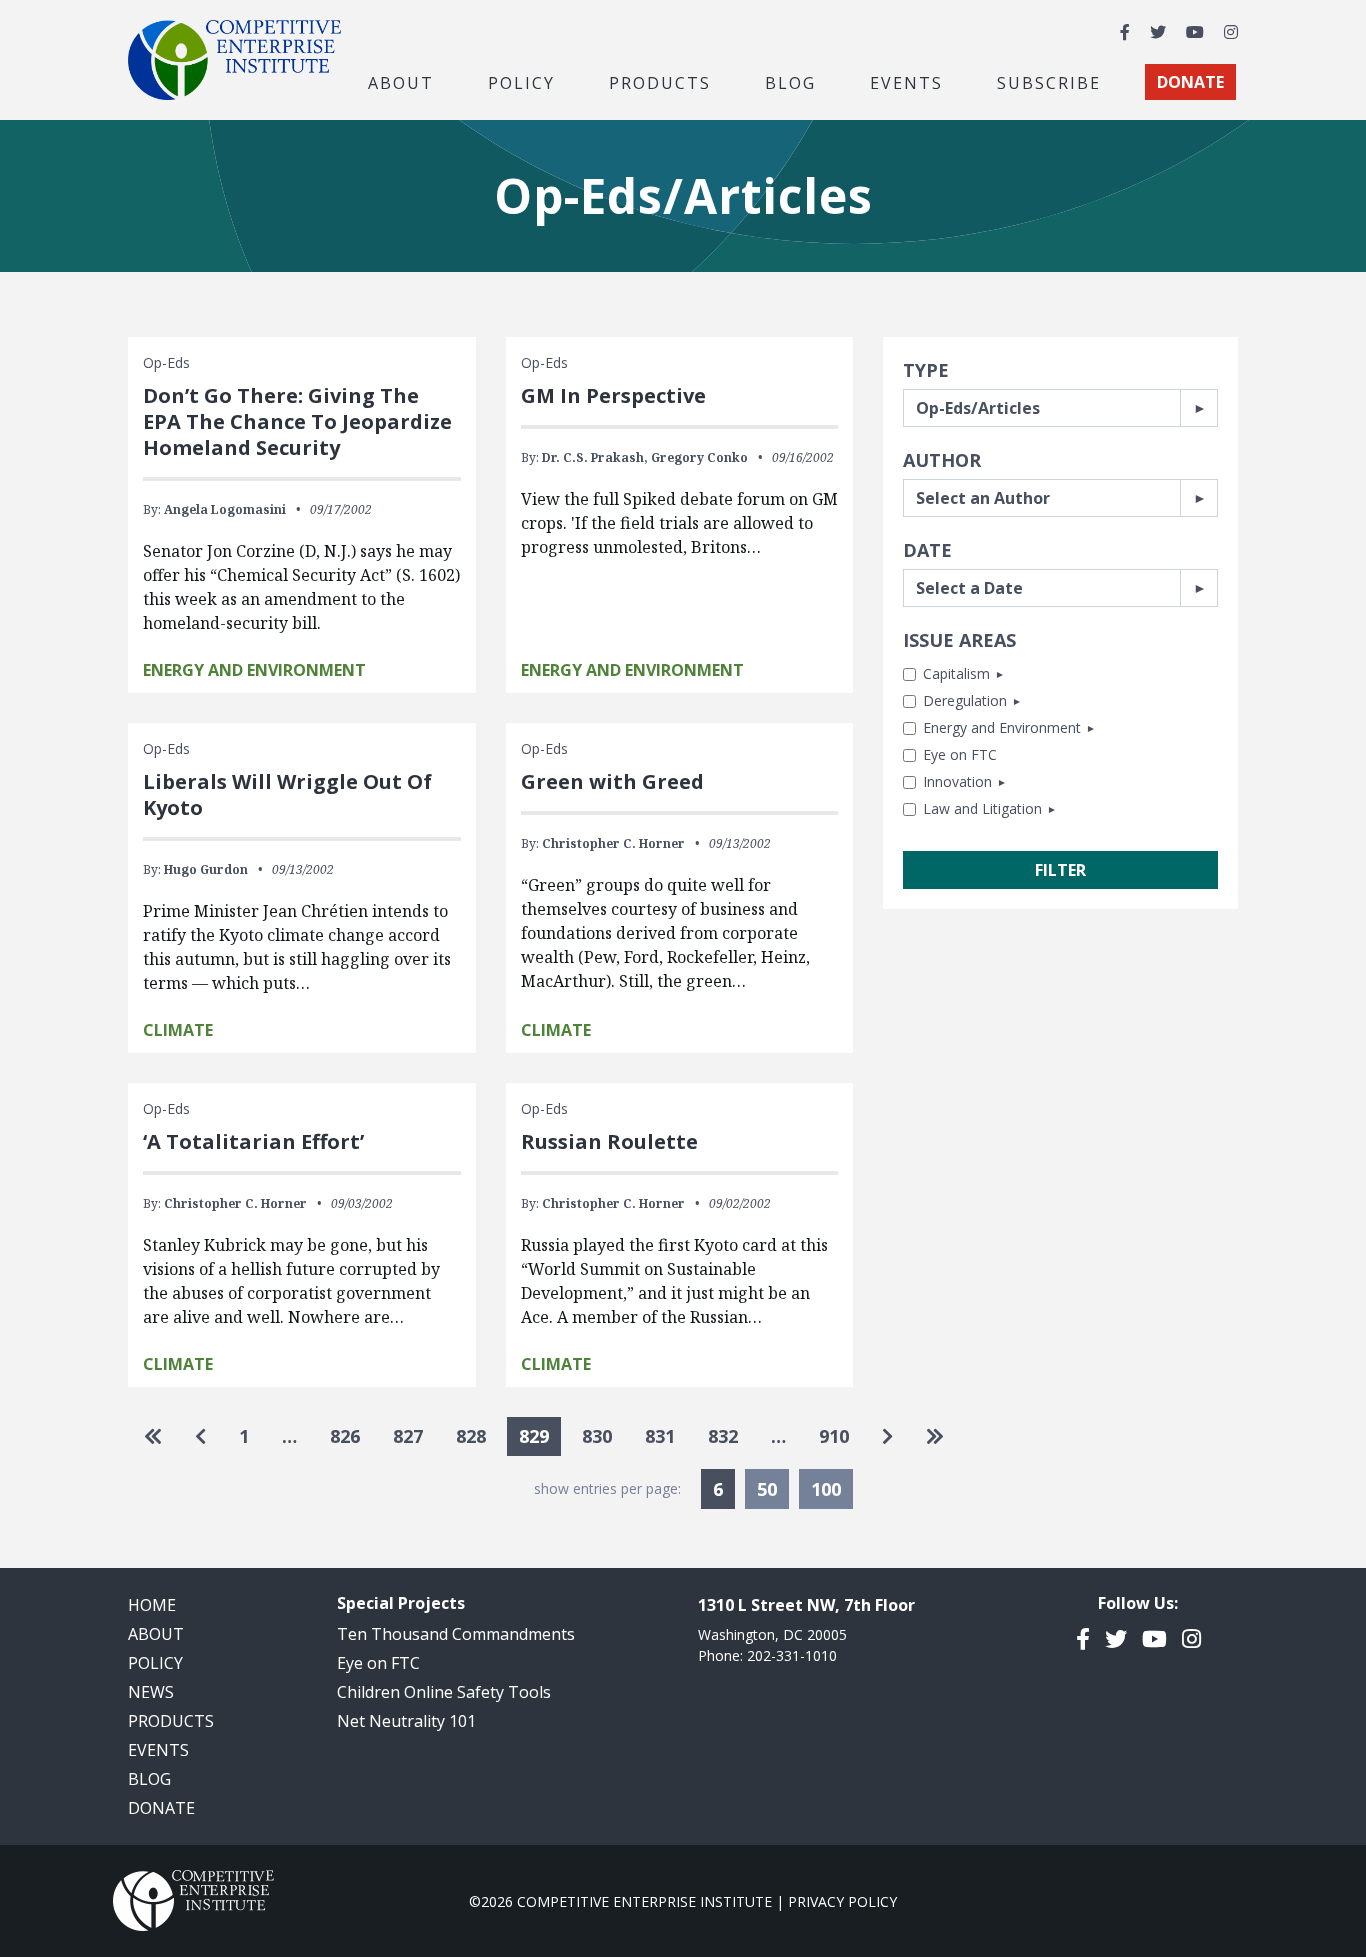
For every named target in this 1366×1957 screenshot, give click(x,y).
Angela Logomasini (225, 509)
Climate (178, 1030)
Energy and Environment (1002, 727)
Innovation (957, 781)
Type (926, 370)
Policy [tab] (521, 82)
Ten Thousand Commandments (456, 1634)
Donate (161, 1808)
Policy (155, 1663)
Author (942, 460)
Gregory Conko (699, 457)
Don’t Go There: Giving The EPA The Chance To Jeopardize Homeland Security (297, 421)
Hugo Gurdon (206, 869)
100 (826, 1489)
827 (408, 1436)
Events (906, 82)
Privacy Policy (842, 1901)
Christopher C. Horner (613, 843)
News (151, 1692)
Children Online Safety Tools (444, 1692)
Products (171, 1721)
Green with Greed (612, 781)
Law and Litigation (982, 808)
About (156, 1634)
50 (767, 1489)
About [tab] (401, 82)
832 (723, 1436)
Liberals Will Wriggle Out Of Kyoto (287, 794)
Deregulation (965, 700)
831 (660, 1436)
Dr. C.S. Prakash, (595, 457)
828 (471, 1436)
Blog (790, 82)
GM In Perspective (613, 395)
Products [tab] (660, 82)
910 (834, 1436)
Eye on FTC (960, 754)
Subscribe (1049, 82)
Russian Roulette (609, 1141)
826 (345, 1436)
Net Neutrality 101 (406, 1721)
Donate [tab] (1190, 82)
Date (927, 550)
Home (152, 1605)
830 (597, 1436)
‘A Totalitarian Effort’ (253, 1141)
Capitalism (956, 673)
